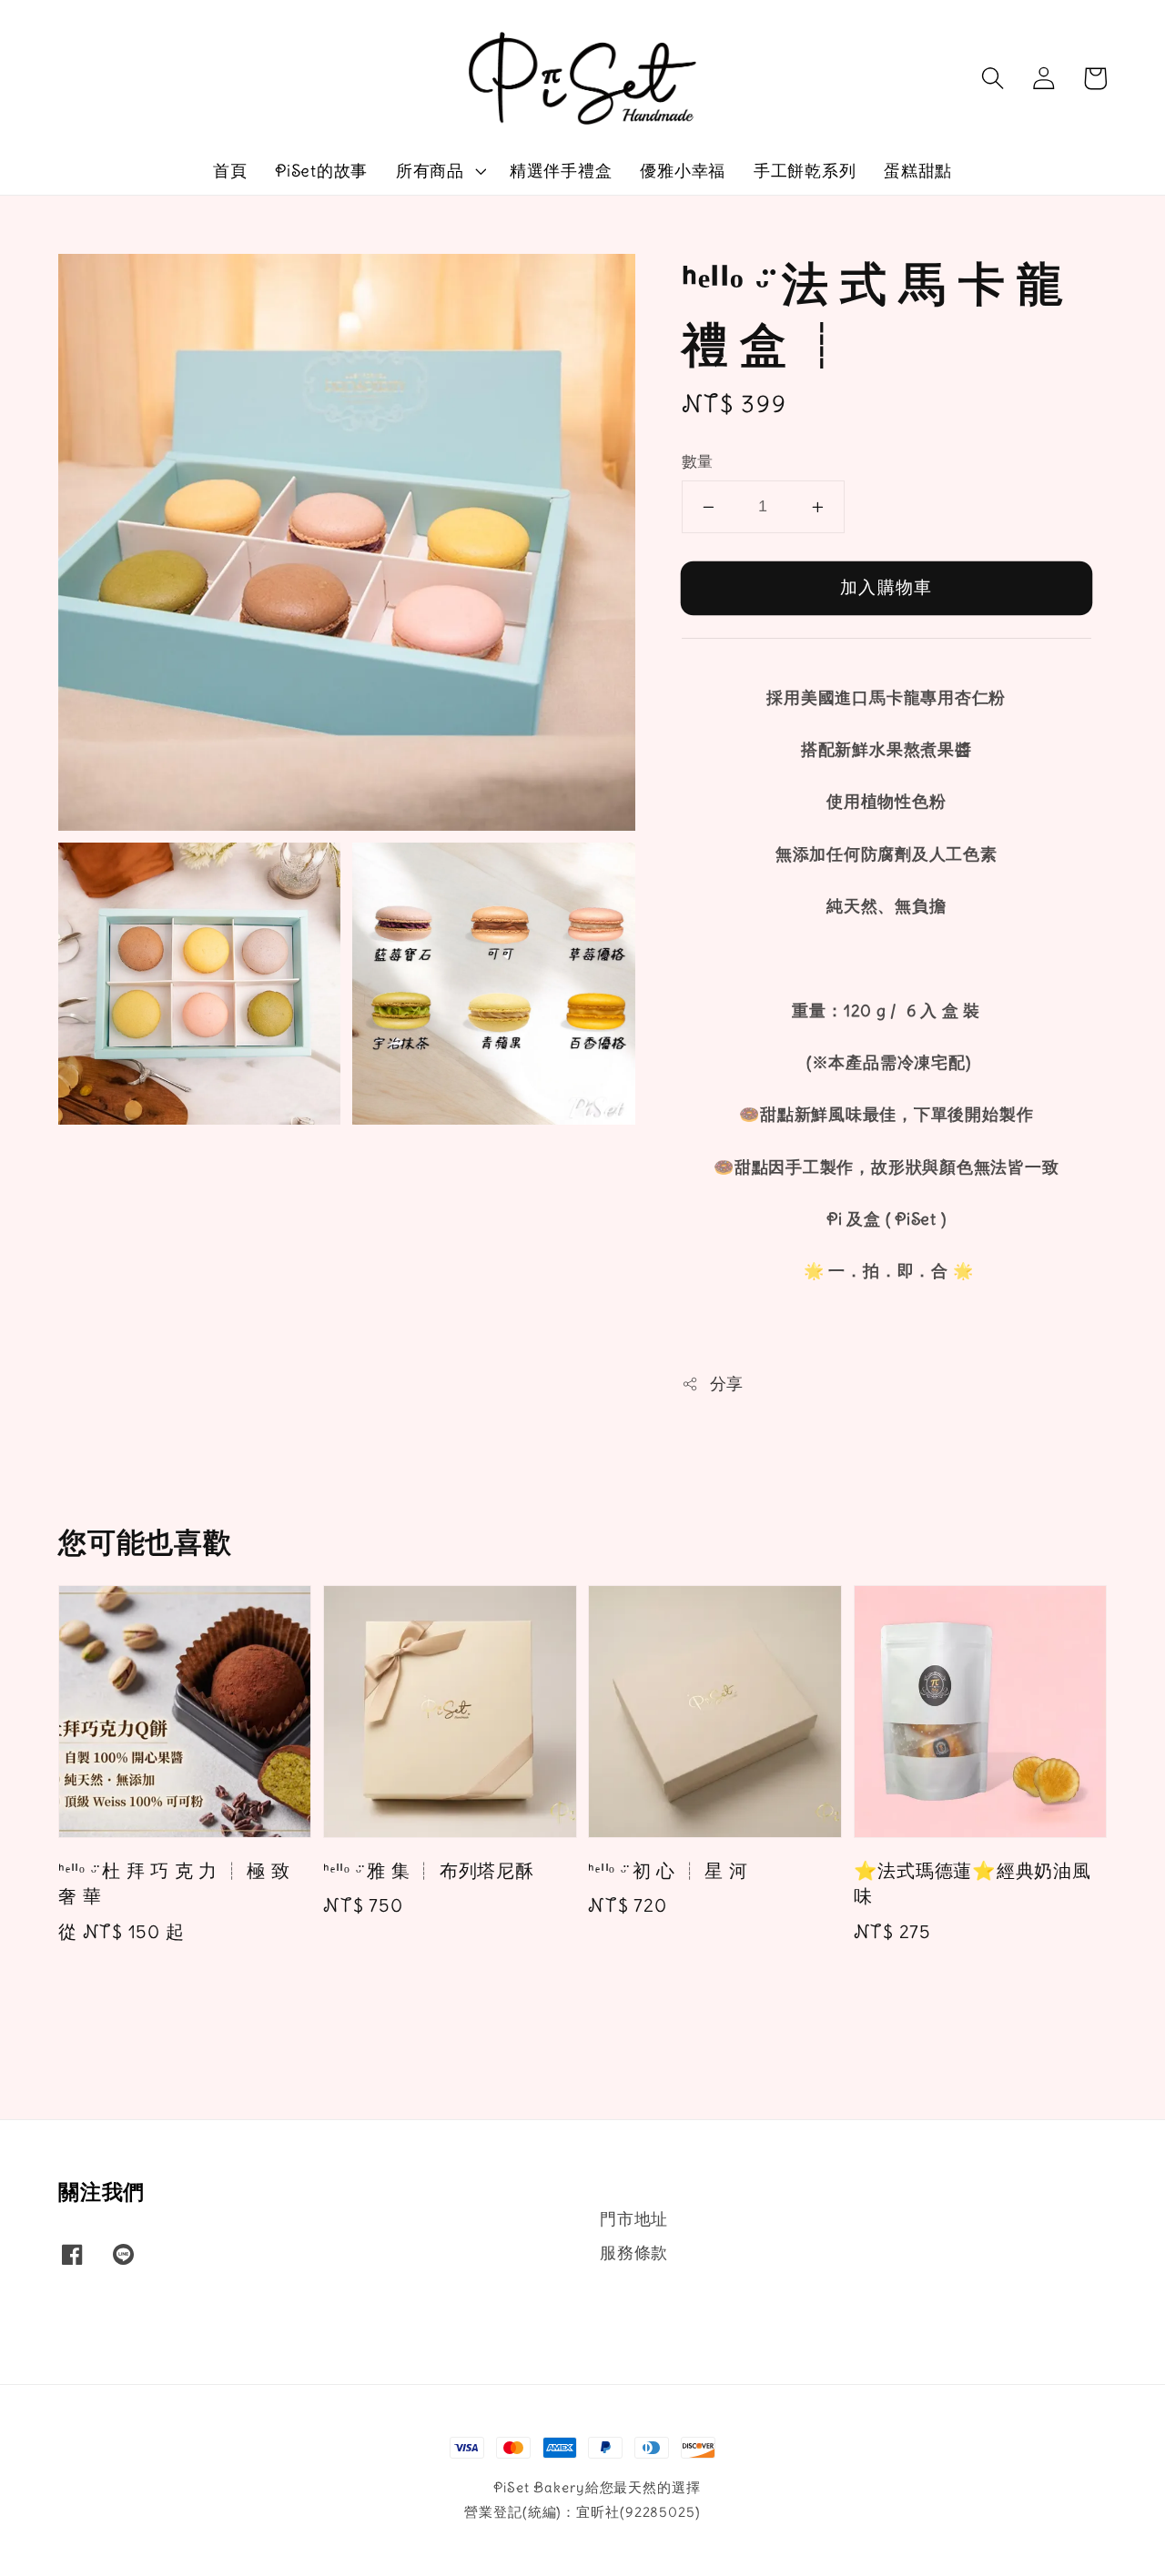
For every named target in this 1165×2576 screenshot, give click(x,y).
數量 (698, 462)
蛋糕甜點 (918, 171)
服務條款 (634, 2253)
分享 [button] (727, 1384)
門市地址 (634, 2219)
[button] (992, 78)
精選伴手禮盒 (561, 171)
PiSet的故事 (321, 171)
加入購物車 (886, 587)
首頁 (230, 171)
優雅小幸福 (683, 171)
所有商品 (430, 171)
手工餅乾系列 (805, 171)
